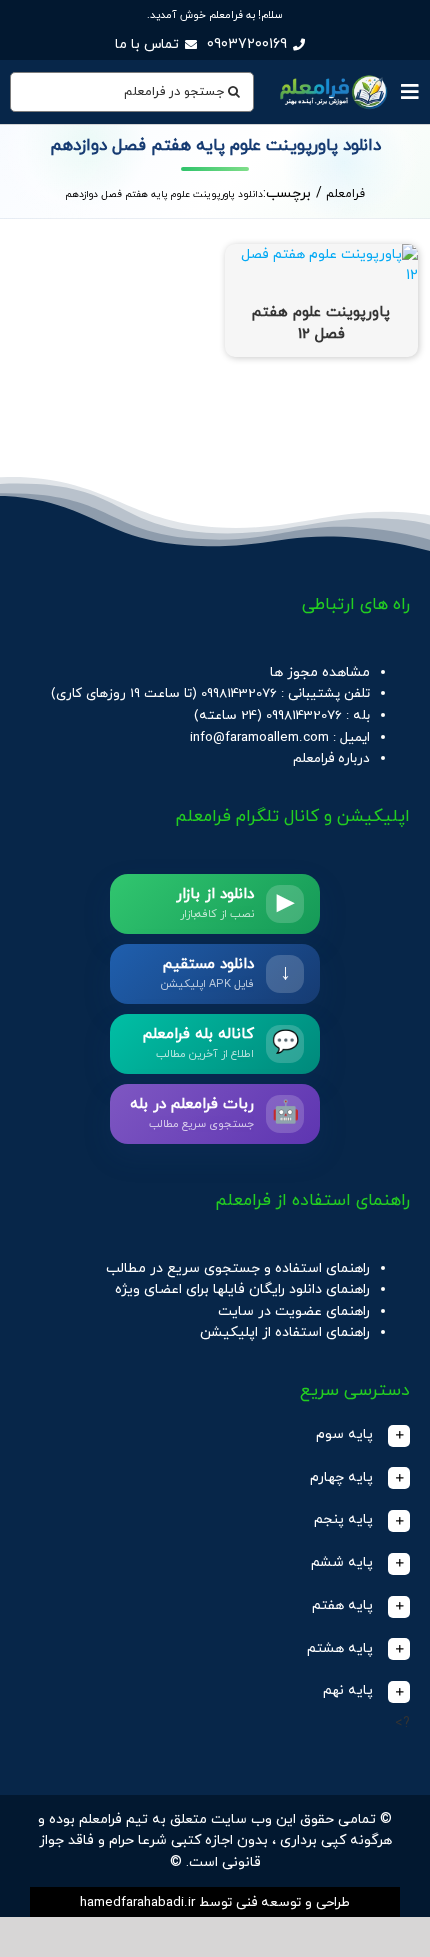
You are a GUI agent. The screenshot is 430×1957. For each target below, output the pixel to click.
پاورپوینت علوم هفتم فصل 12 (321, 324)
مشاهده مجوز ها (320, 672)
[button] (215, 1435)
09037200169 (247, 44)
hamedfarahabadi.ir (137, 1902)
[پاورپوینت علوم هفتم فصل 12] (321, 254)
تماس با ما (147, 44)
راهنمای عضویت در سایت (294, 1311)
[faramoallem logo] (332, 76)
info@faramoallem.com (259, 737)
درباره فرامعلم (331, 758)
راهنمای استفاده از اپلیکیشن (285, 1332)
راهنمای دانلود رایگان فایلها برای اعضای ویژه (242, 1289)
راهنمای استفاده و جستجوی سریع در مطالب (238, 1268)
